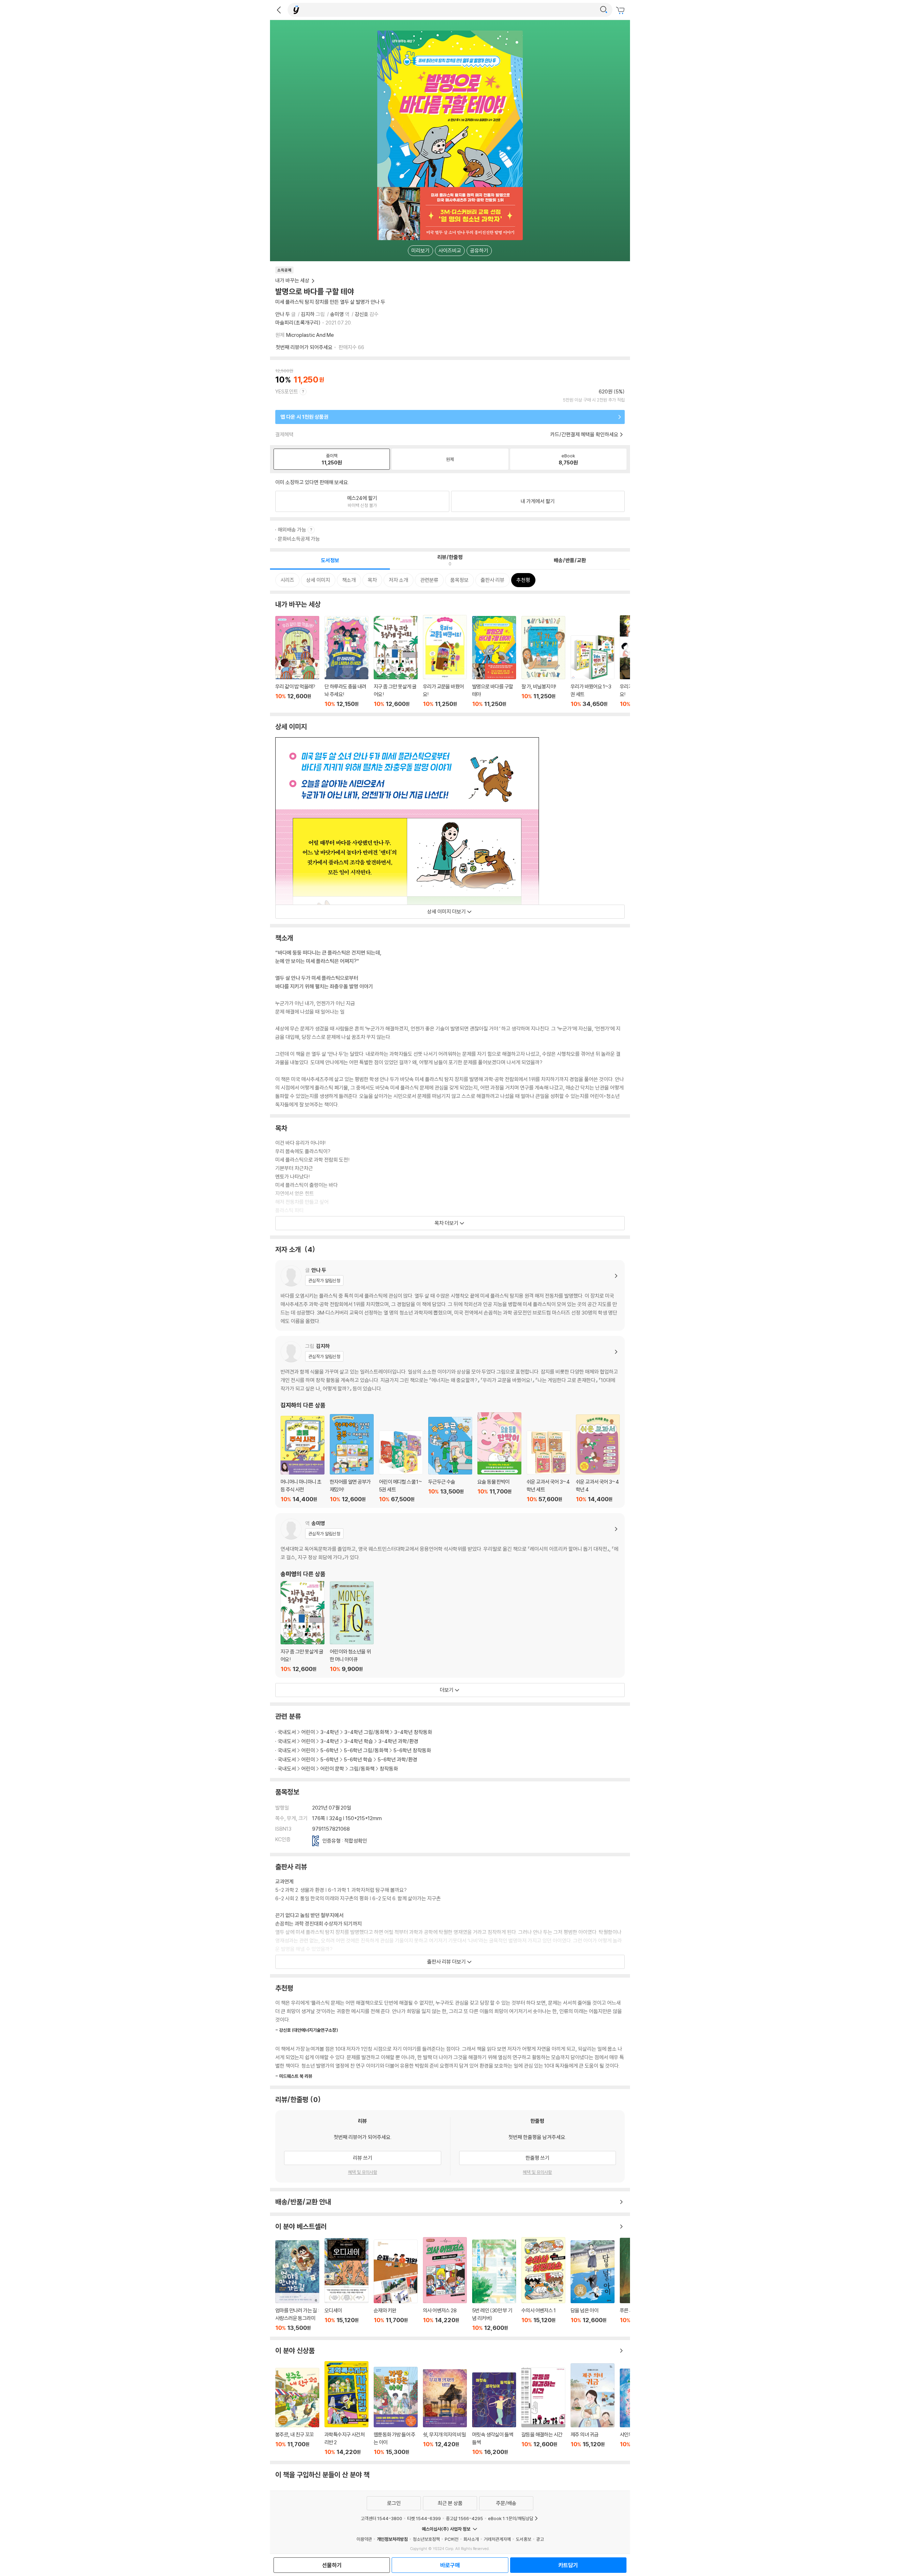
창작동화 (389, 1769)
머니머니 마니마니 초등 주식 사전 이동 (303, 1459)
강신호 (362, 314)
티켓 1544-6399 (424, 2518)
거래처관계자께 (497, 2539)
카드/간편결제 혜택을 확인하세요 (584, 434)
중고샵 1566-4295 (464, 2518)
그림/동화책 (362, 1769)
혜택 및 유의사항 (363, 2172)
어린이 (308, 1732)
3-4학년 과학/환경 (398, 1741)
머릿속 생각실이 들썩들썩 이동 (494, 2414)
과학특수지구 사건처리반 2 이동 (346, 2408)
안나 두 (283, 314)
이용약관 (364, 2539)
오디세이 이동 (346, 2285)
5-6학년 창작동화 (412, 1750)
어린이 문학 (332, 1769)
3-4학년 (330, 1732)
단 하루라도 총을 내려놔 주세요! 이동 (346, 662)
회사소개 (471, 2539)
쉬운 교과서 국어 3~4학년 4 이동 (598, 1458)
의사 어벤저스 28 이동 (445, 2284)
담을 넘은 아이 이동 (593, 2286)
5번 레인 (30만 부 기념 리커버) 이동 (494, 2285)
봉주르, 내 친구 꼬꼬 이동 (297, 2412)
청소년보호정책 (426, 2539)
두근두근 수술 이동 (450, 1460)
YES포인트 (287, 391)
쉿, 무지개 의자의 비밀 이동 (445, 2412)
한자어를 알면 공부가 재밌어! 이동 (352, 1458)
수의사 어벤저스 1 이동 (543, 2284)
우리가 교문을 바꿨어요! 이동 (445, 661)
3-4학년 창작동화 (413, 1732)
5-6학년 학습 (358, 1759)
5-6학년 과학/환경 (397, 1759)
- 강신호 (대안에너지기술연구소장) (307, 2030)
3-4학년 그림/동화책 (367, 1732)
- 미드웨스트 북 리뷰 (294, 2076)
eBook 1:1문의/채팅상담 (511, 2518)
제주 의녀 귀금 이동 (593, 2409)
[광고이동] (604, 10)
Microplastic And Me (310, 335)
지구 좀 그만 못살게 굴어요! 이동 (396, 662)
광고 (540, 2539)
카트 (621, 11)
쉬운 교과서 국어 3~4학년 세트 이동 (549, 1467)
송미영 (337, 314)
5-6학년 (329, 1750)
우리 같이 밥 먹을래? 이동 (297, 662)
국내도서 (287, 1732)
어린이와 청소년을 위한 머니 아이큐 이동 (352, 1627)
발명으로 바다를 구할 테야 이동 (494, 662)
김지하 (308, 314)
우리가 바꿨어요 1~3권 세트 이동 (593, 671)
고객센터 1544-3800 (381, 2518)
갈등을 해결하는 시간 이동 (543, 2411)
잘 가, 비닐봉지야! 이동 (543, 662)
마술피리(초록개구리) (298, 323)
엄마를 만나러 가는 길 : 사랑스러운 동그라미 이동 (297, 2286)
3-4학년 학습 (359, 1741)
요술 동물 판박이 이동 (499, 1457)
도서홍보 (523, 2539)
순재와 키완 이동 (396, 2285)
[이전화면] (279, 10)
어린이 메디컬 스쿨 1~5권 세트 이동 (401, 1467)
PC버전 (452, 2539)
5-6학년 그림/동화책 (366, 1750)
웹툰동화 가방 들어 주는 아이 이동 (396, 2411)
